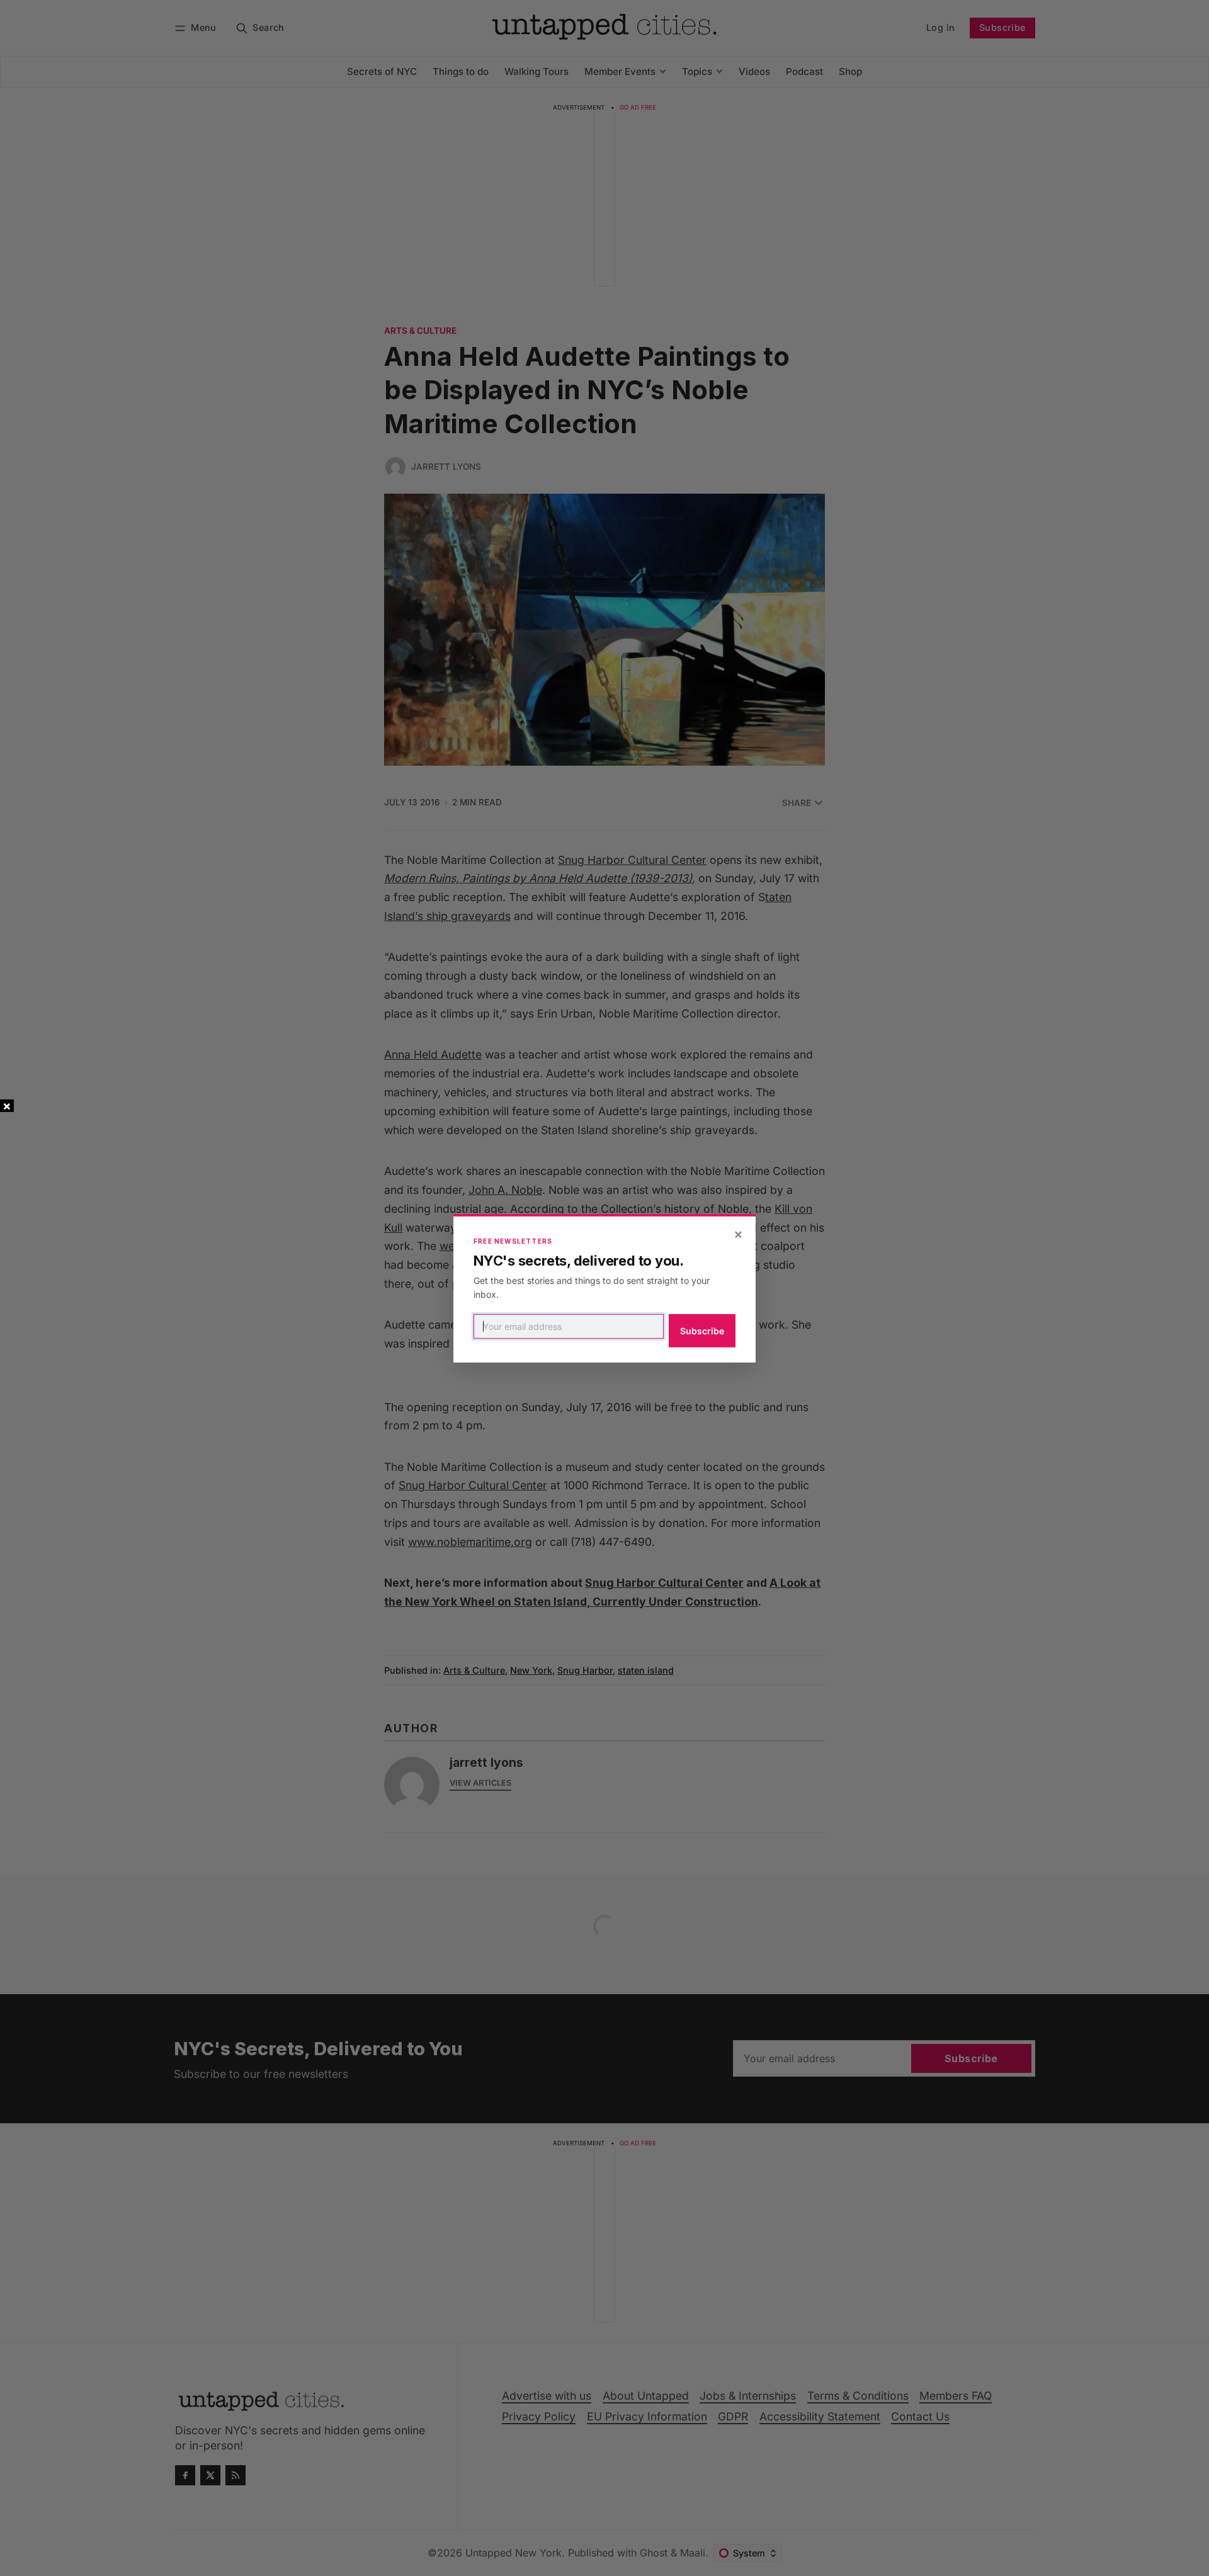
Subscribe (702, 1331)
